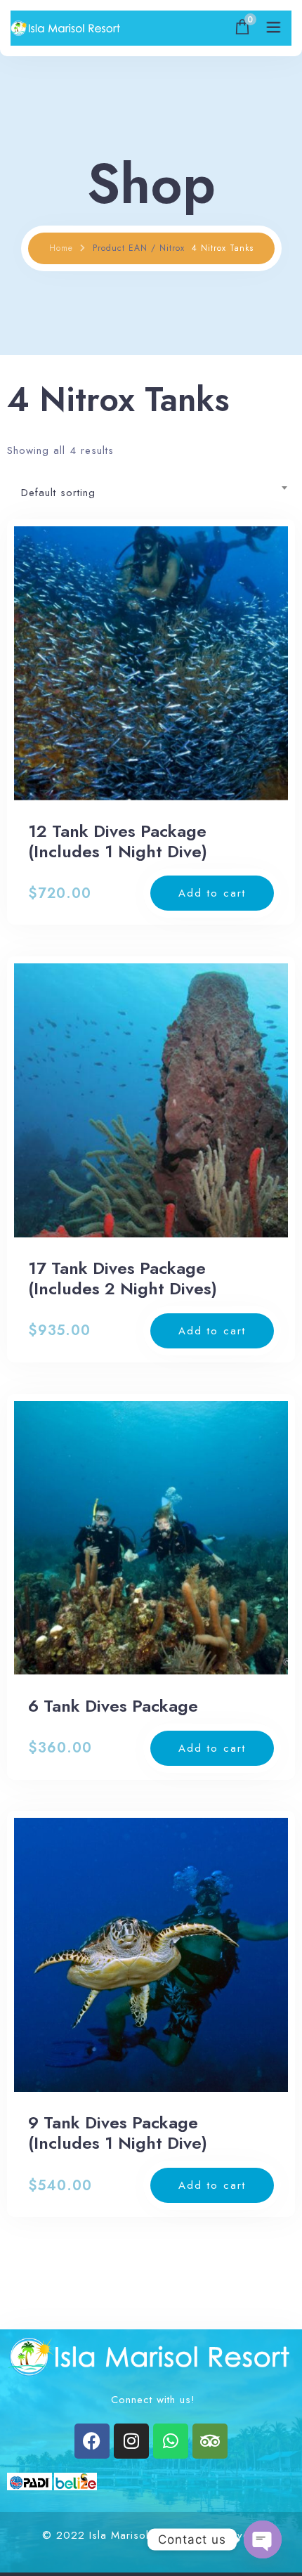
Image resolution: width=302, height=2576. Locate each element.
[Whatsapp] (171, 2441)
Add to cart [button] (212, 893)
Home (61, 248)
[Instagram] (131, 2441)
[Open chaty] (263, 2539)
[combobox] (151, 488)
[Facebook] (92, 2441)
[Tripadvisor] (210, 2441)
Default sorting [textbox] (58, 493)
